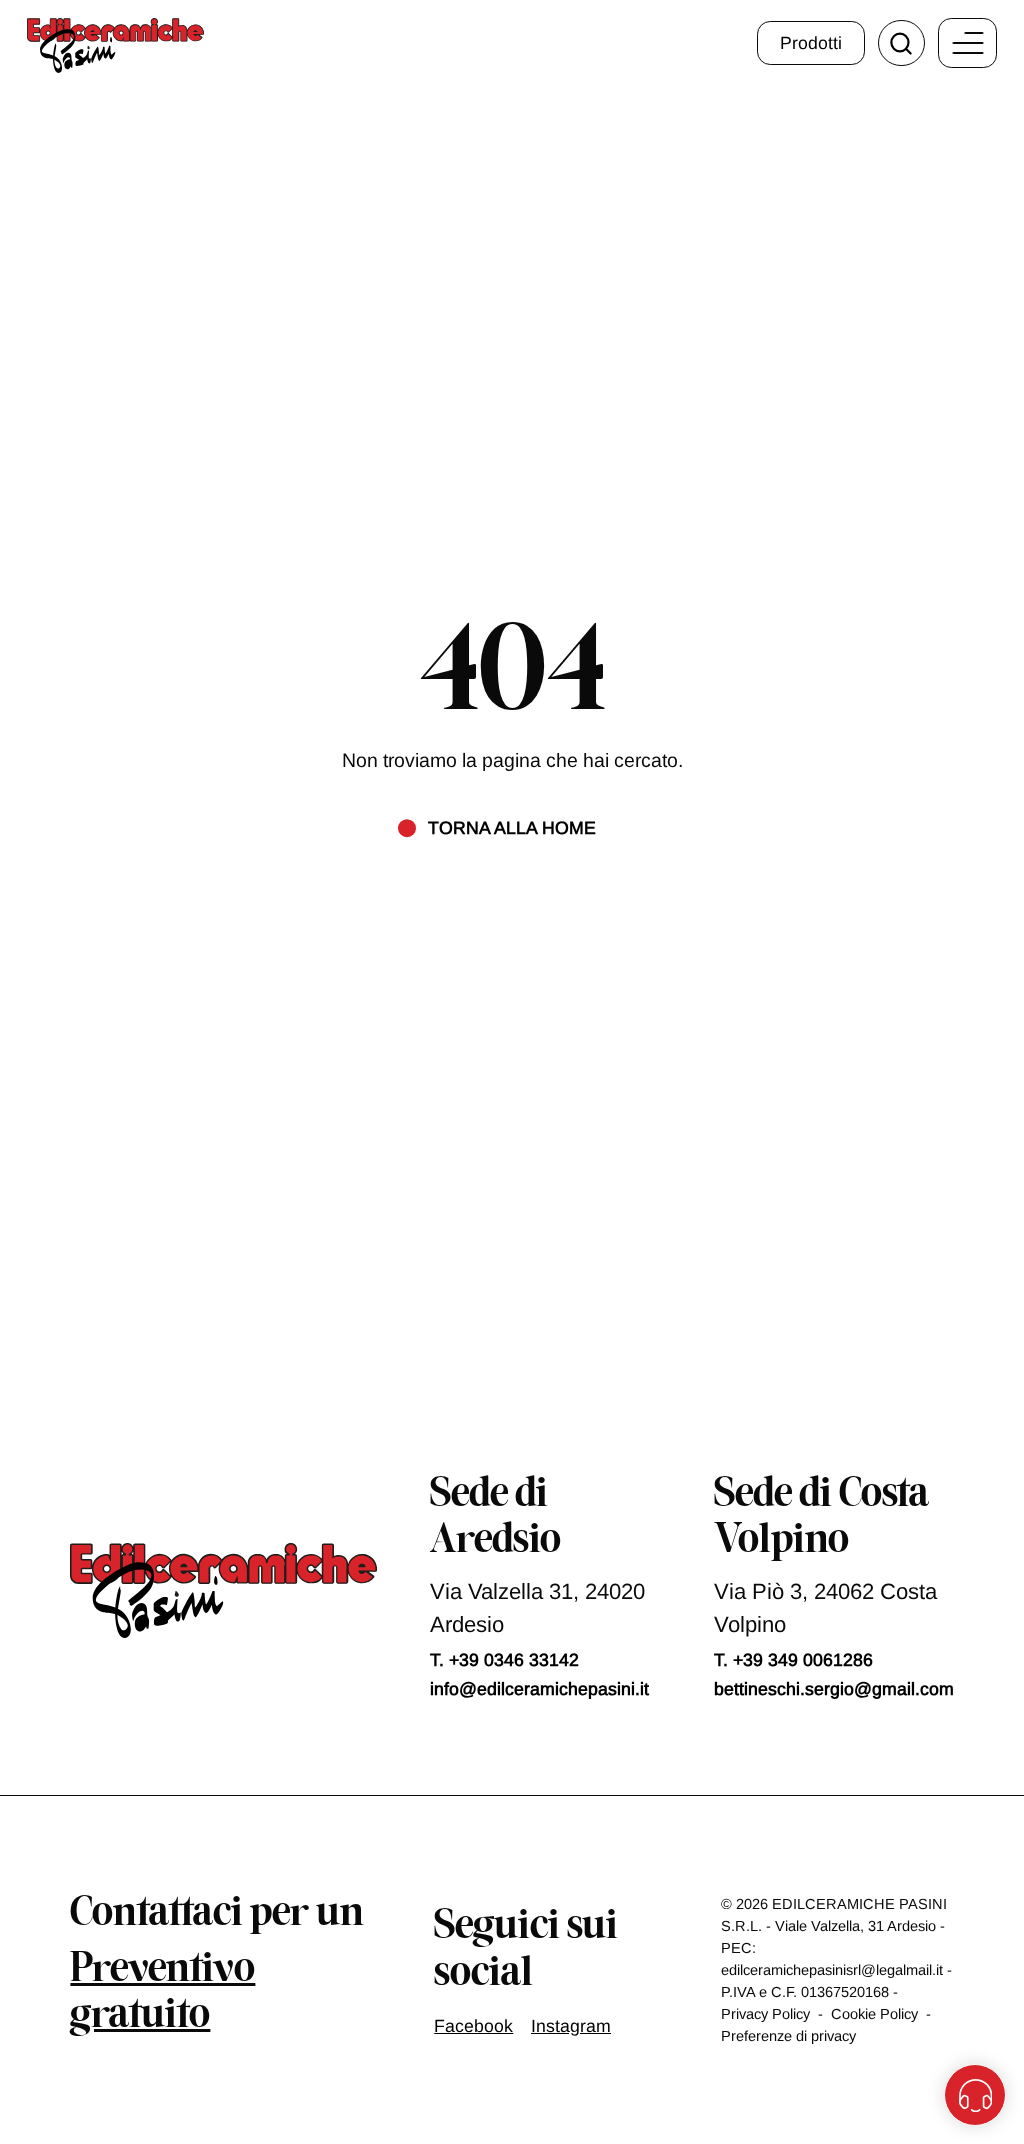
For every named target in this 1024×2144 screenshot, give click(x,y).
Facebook (473, 2026)
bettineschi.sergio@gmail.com (834, 1689)
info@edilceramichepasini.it (539, 1689)
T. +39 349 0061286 (793, 1660)
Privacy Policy (765, 2014)
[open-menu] (968, 43)
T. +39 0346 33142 (504, 1660)
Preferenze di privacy (788, 2036)
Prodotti (811, 43)
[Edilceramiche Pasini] (115, 45)
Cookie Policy (874, 2014)
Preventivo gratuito (162, 1993)
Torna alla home (512, 828)
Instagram (571, 2026)
